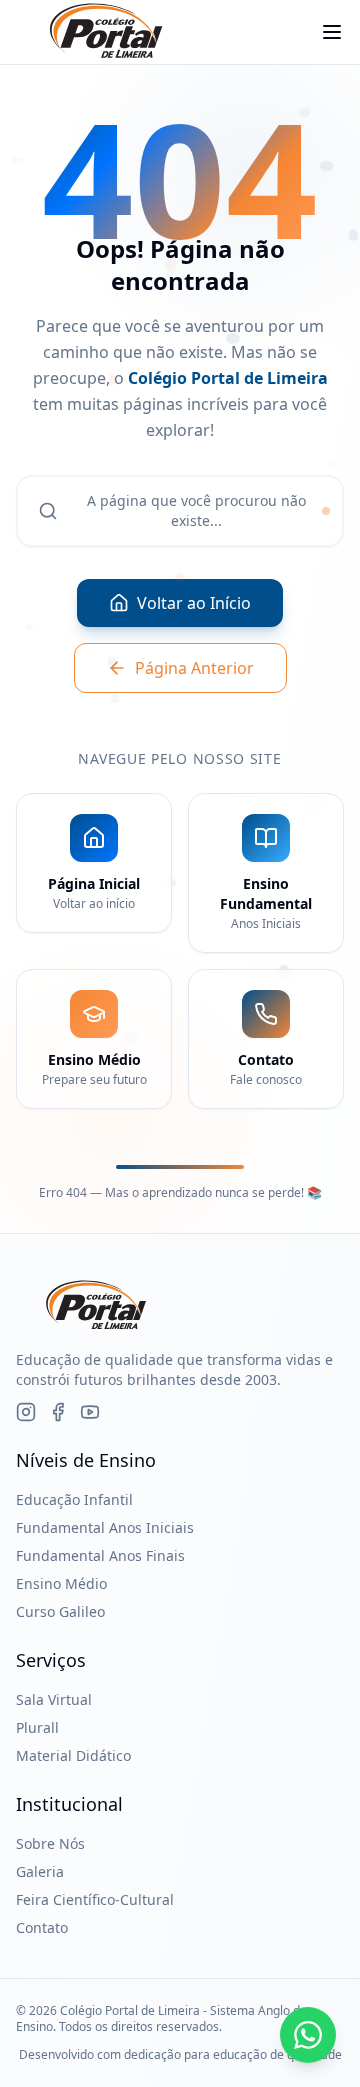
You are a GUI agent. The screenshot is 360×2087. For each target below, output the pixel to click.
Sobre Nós (50, 1843)
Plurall (37, 1727)
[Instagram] (26, 1412)
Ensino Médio (61, 1583)
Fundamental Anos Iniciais (105, 1527)
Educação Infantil (74, 1499)
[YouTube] (90, 1412)
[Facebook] (58, 1412)
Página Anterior (194, 668)
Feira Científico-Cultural (95, 1899)
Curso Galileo (60, 1611)
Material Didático (73, 1755)
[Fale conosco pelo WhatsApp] (308, 2035)
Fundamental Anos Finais (100, 1555)
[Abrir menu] (332, 32)
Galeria (40, 1871)
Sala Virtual (54, 1699)
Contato (42, 1927)
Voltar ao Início (194, 603)
